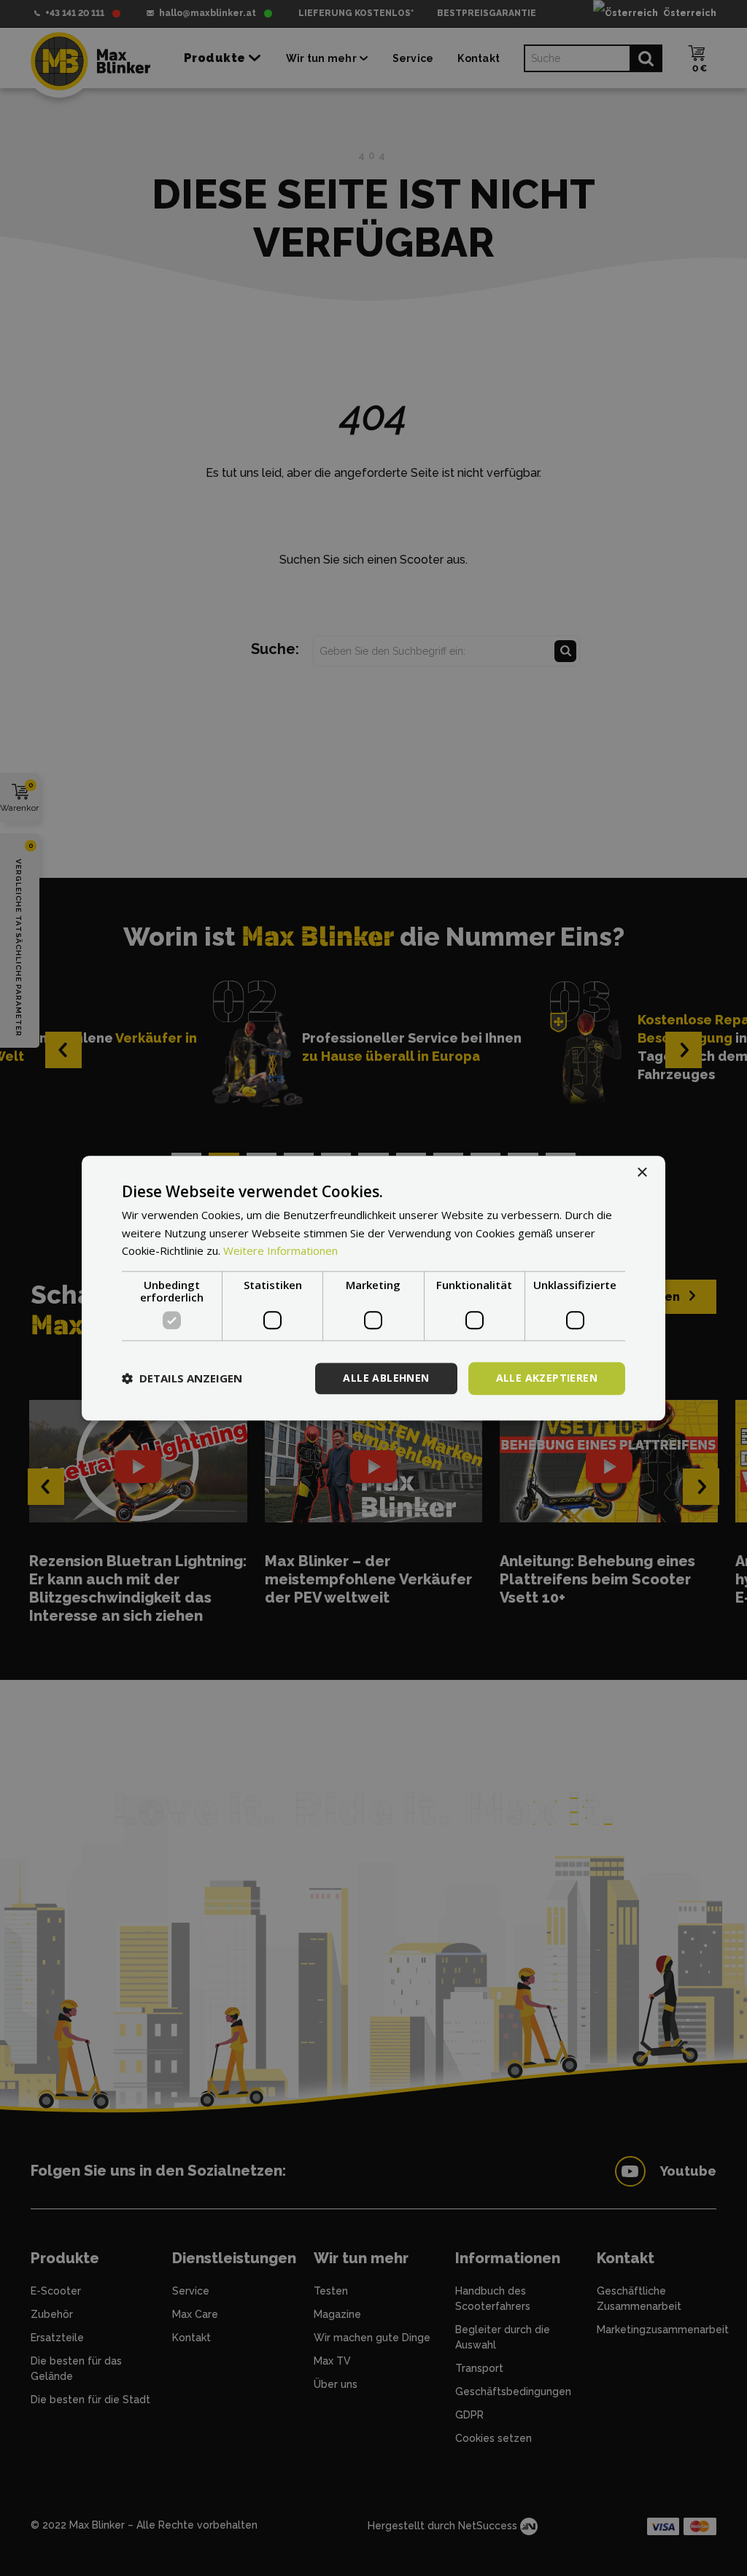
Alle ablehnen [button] (386, 1378)
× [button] (642, 1173)
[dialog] (373, 1288)
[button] (182, 1379)
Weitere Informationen (280, 1251)
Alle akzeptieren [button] (547, 1378)
